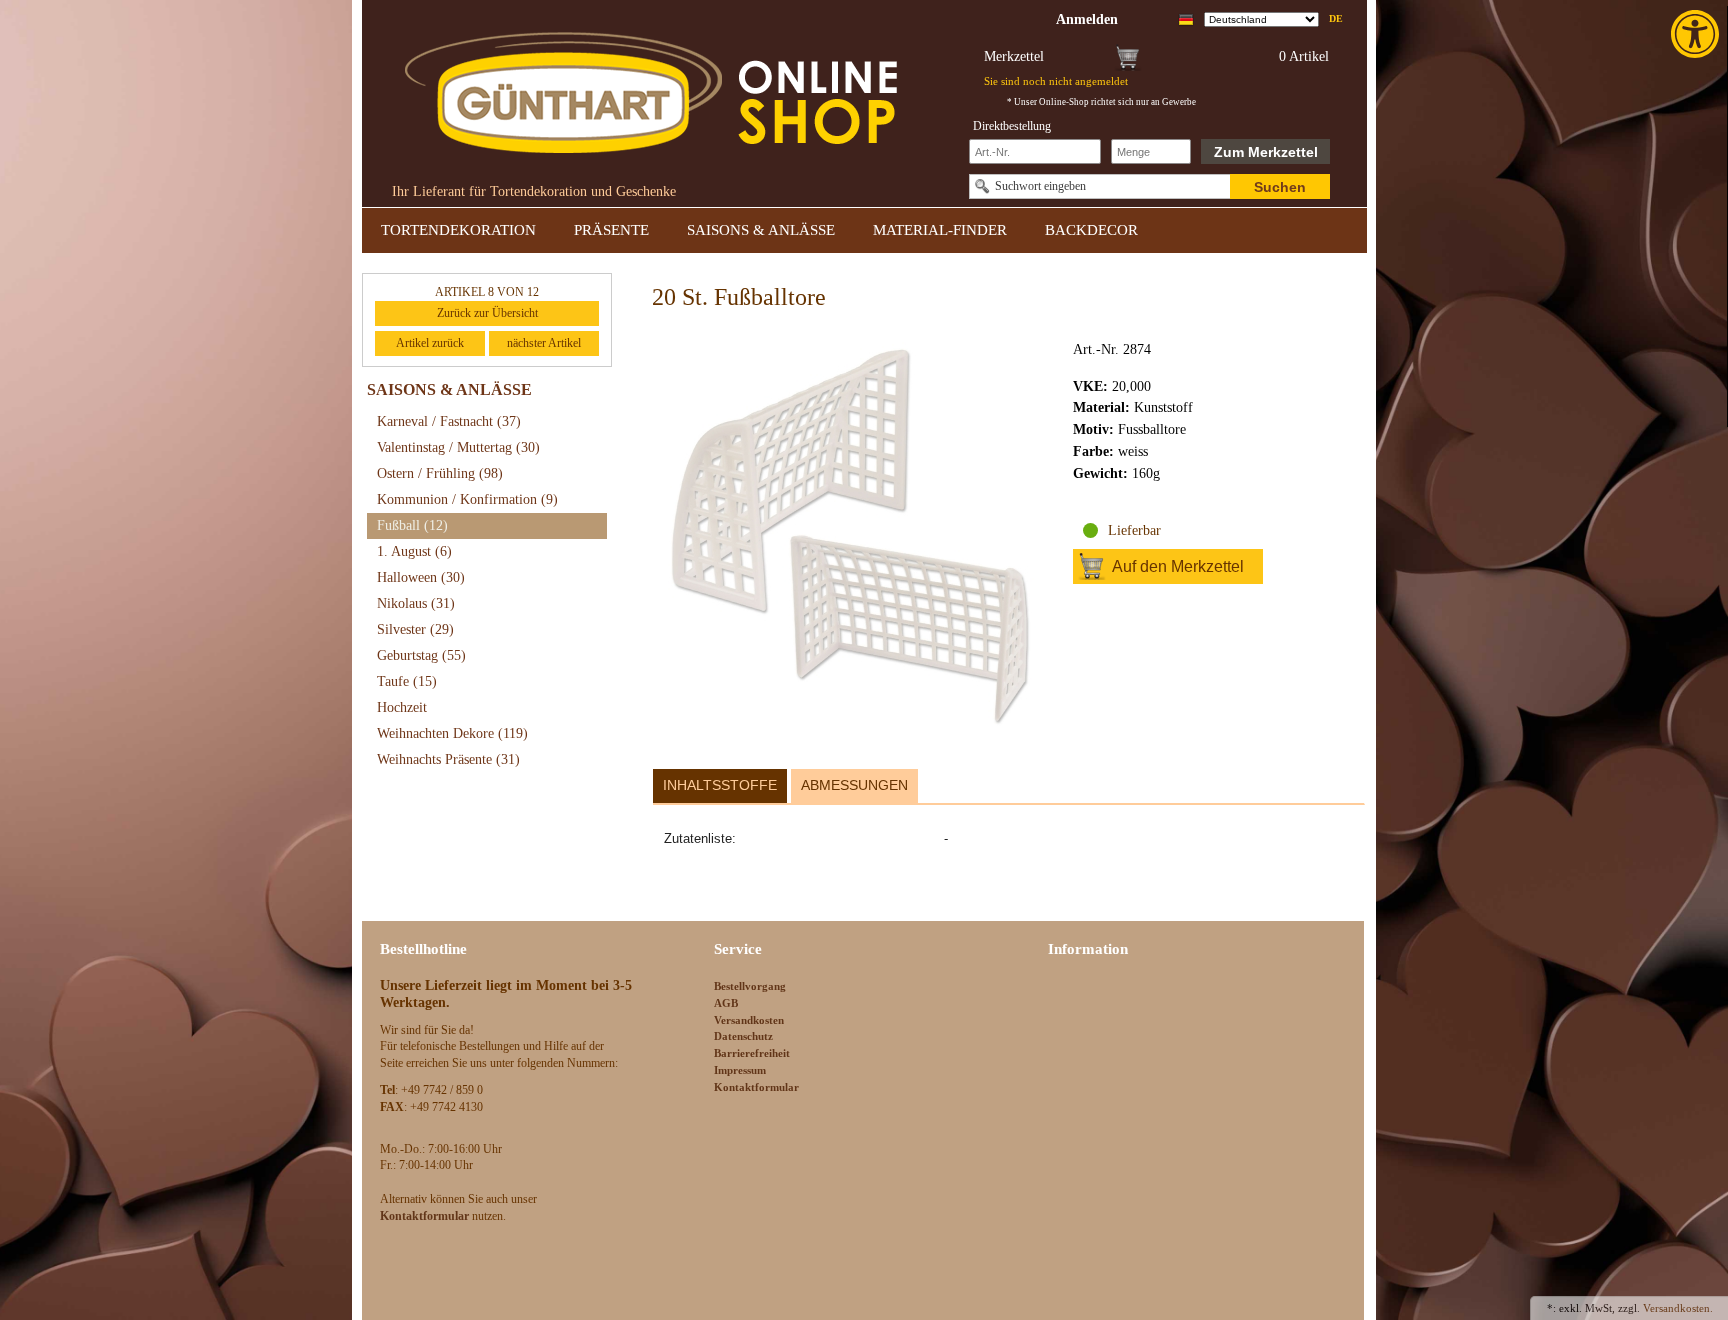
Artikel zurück (430, 343)
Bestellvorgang (750, 986)
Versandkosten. (1678, 1308)
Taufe (407, 681)
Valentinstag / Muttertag (458, 447)
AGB (726, 1003)
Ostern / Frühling (440, 473)
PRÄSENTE (611, 230)
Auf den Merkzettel (1178, 566)
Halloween (421, 577)
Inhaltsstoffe (720, 785)
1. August (414, 551)
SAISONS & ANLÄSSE (761, 230)
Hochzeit (402, 707)
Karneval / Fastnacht (449, 421)
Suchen (1280, 187)
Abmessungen (854, 785)
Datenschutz (743, 1036)
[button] (1697, 34)
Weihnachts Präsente (448, 759)
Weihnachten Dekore (452, 733)
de (1336, 18)
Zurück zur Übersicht (487, 313)
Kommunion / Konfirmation (467, 499)
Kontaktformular (756, 1087)
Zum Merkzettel (1266, 152)
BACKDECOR (1091, 230)
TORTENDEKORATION (458, 230)
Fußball (412, 525)
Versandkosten (749, 1020)
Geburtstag (421, 655)
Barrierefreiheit (752, 1053)
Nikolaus (416, 603)
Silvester (415, 629)
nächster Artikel (544, 343)
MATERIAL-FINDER (940, 230)
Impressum (740, 1070)
